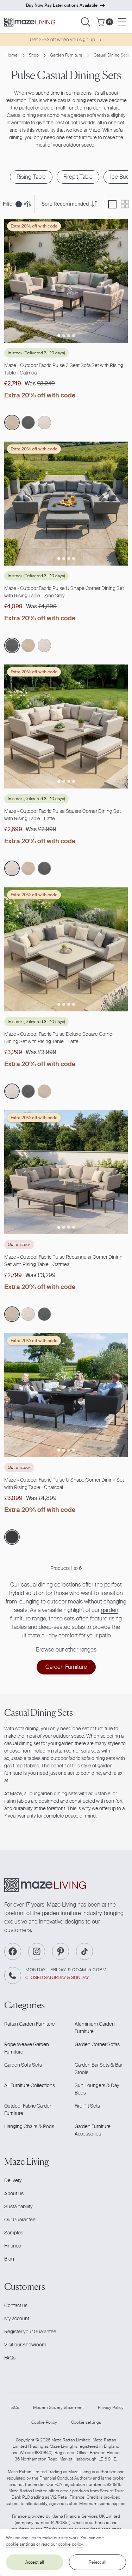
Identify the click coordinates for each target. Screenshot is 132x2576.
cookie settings (21, 2544)
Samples (14, 2233)
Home (12, 55)
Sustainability (18, 2206)
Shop (34, 55)
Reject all (98, 2562)
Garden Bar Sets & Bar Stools (98, 2069)
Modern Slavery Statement (58, 2407)
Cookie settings (86, 2422)
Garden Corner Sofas (97, 2044)
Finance (13, 2246)
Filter (11, 204)
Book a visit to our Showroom (62, 5)
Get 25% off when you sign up (62, 40)
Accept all (35, 2562)
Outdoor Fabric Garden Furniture (28, 2110)
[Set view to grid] (125, 204)
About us (14, 2193)
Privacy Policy (111, 2407)
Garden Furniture (66, 55)
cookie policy (70, 2544)
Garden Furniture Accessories (93, 2130)
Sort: (65, 204)
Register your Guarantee (30, 2332)
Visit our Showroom (25, 2345)
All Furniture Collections (30, 2085)
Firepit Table (78, 177)
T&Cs (14, 2407)
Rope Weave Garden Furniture (27, 2048)
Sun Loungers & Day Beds (97, 2089)
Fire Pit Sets (87, 2106)
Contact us (16, 2305)
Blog (9, 2259)
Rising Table (31, 177)
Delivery (13, 2180)
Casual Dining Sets (111, 55)
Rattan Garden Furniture (30, 2024)
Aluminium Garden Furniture (95, 2028)
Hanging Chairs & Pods (29, 2126)
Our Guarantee (20, 2220)
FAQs (10, 2358)
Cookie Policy (44, 2422)
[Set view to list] (112, 204)
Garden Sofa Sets (23, 2065)
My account (17, 2318)
